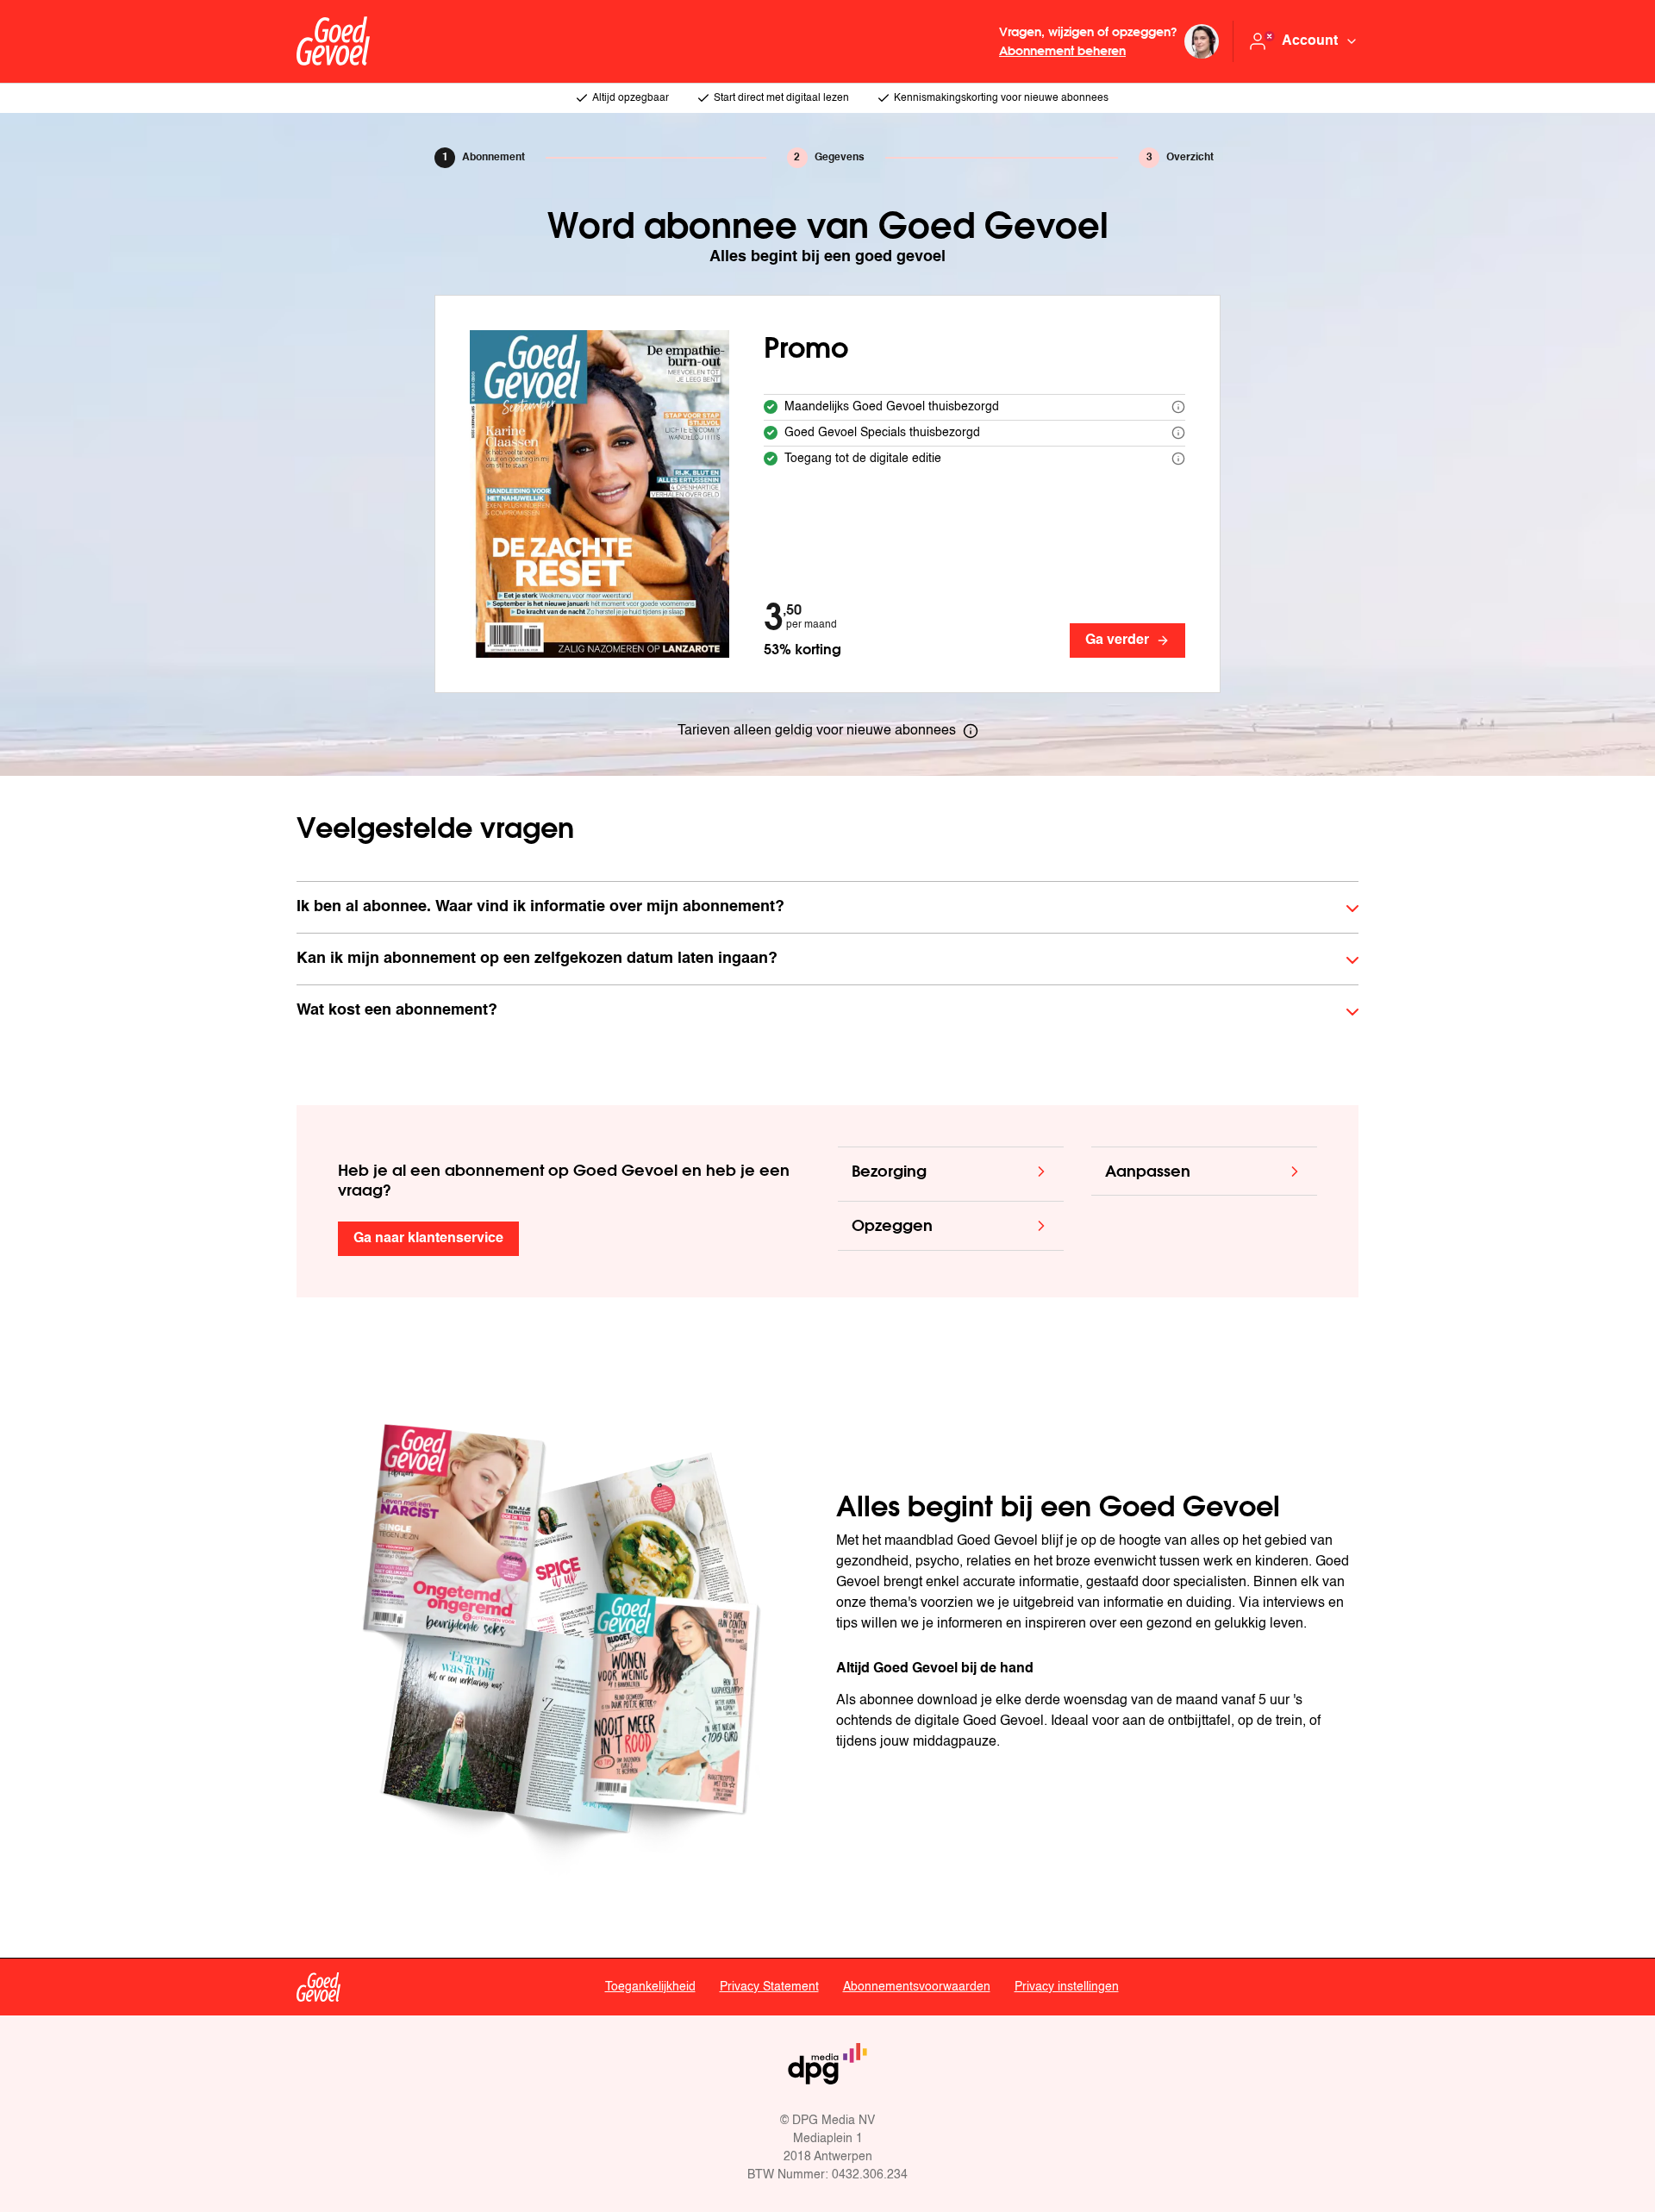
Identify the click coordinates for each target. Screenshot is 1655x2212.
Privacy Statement (769, 1987)
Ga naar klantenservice (428, 1239)
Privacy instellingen (1067, 1987)
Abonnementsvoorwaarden (917, 1987)
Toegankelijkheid (650, 1987)
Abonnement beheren (1062, 50)
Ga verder (1117, 640)
